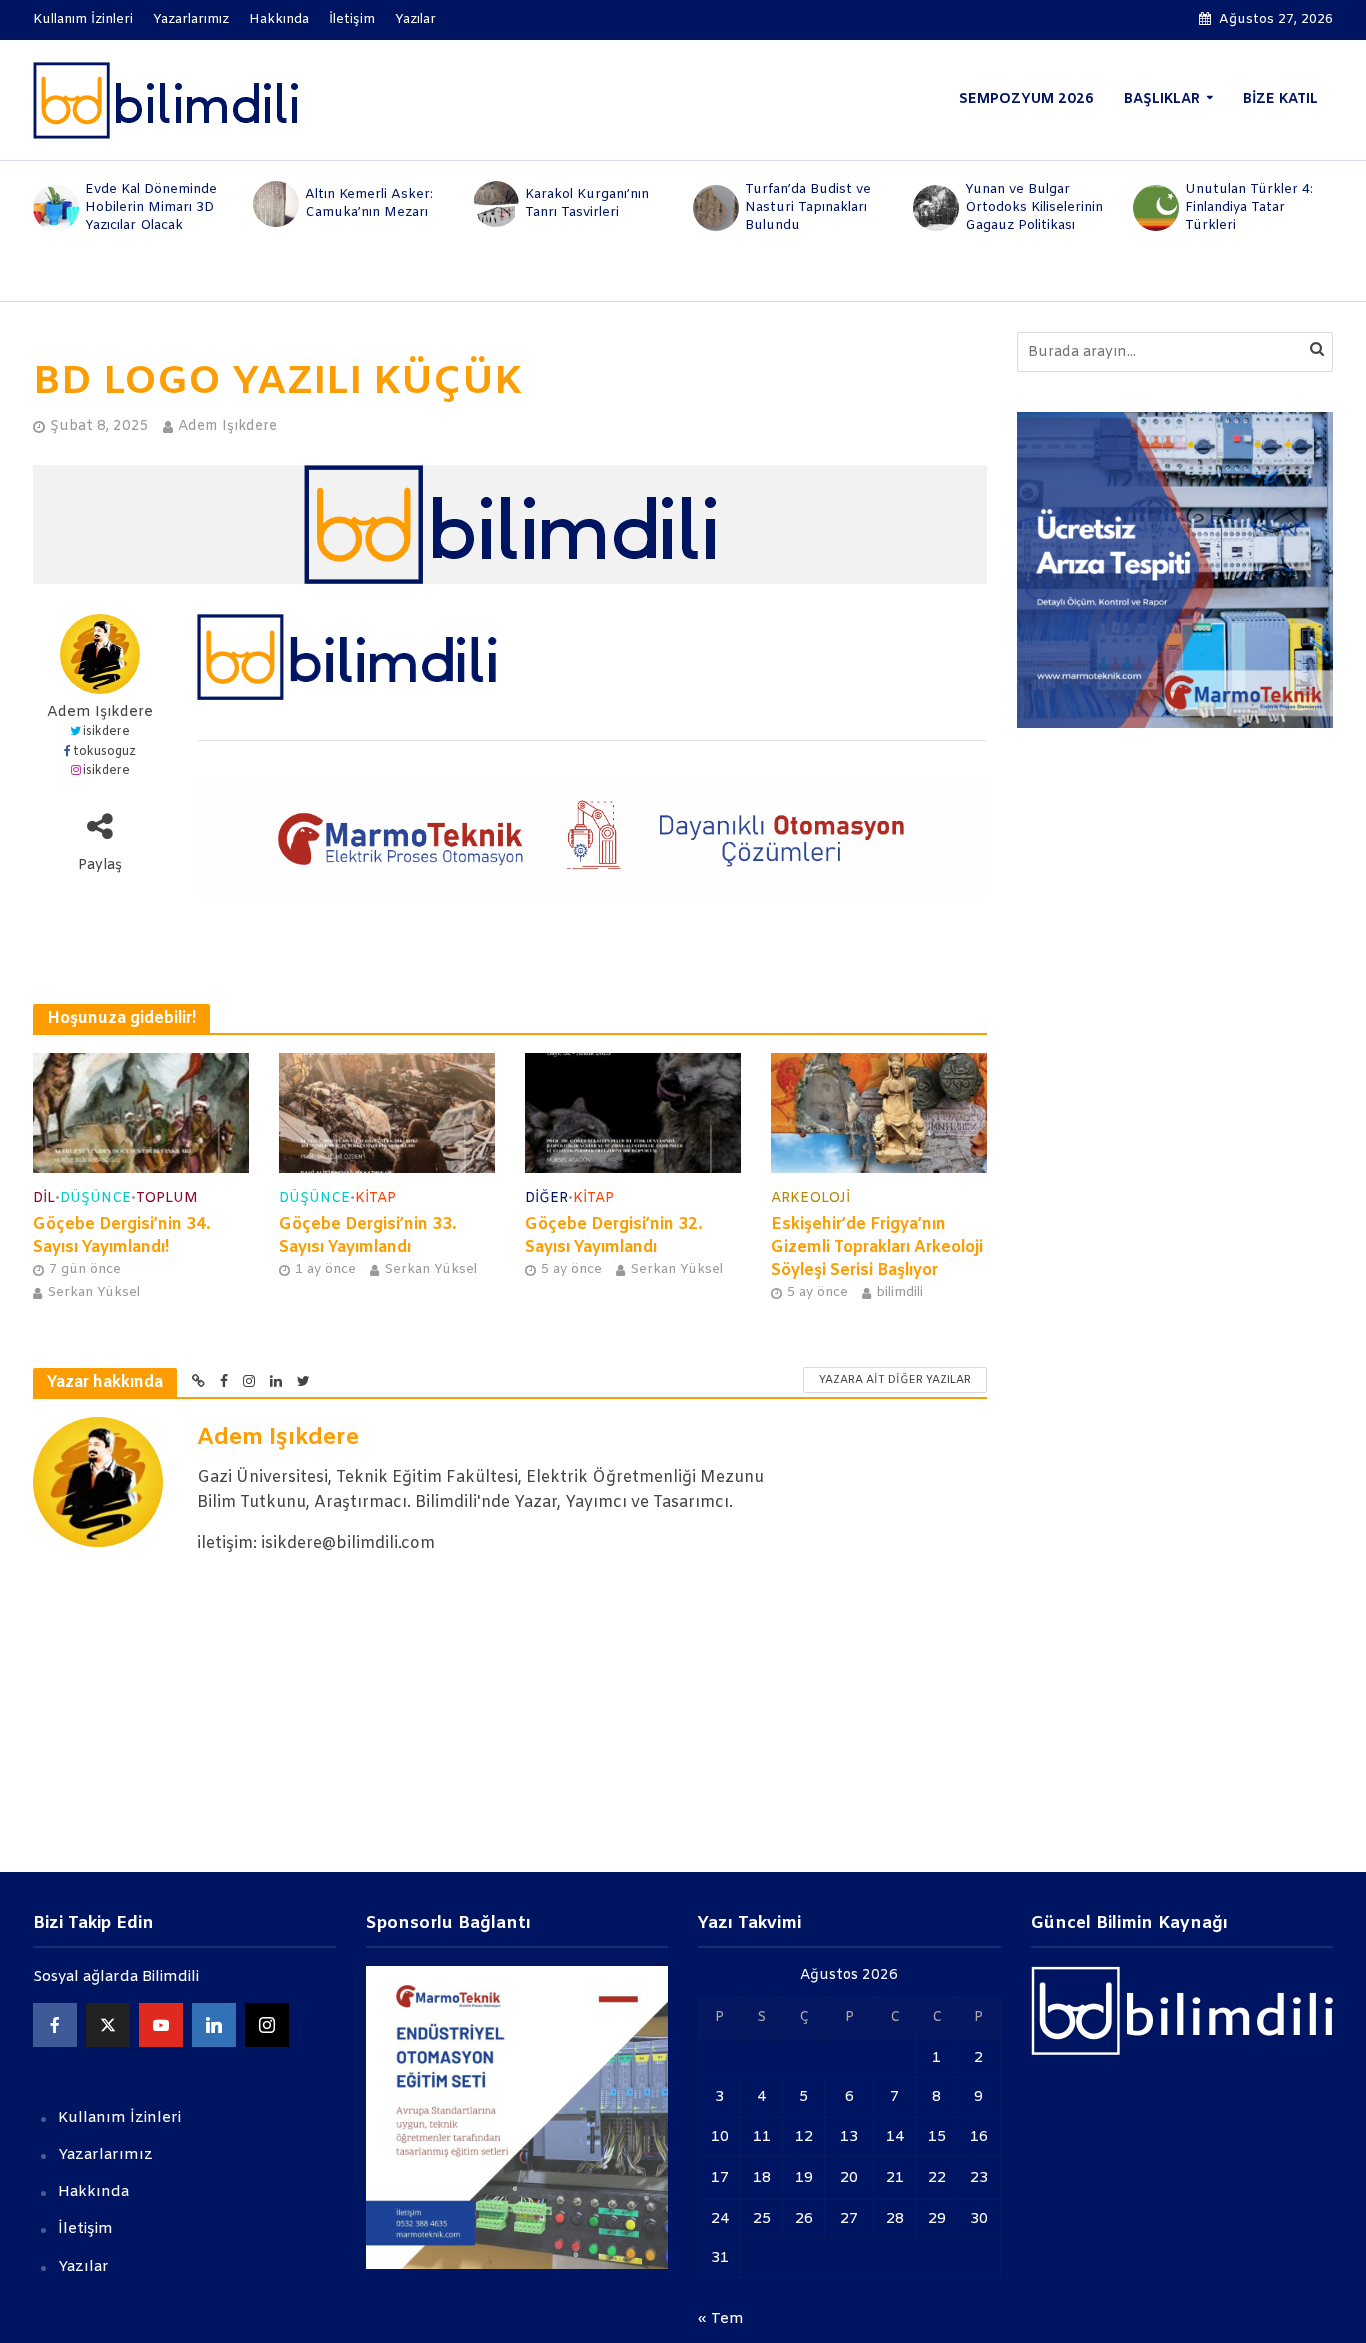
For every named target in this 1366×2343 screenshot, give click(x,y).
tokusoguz (104, 752)
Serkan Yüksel (93, 1292)
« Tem (721, 2319)
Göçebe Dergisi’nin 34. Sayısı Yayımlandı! (122, 1236)
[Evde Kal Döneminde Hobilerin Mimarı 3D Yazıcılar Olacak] (54, 208)
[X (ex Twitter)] (108, 2025)
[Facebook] (55, 2025)
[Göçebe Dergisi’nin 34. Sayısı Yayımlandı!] (141, 1112)
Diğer (546, 1198)
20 (849, 2178)
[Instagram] (267, 2025)
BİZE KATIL (1280, 99)
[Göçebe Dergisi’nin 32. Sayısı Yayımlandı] (633, 1112)
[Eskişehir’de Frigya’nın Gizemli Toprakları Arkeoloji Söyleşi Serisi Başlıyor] (879, 1112)
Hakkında (279, 19)
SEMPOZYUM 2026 (1026, 99)
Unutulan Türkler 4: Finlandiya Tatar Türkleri (1249, 207)
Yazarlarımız (191, 19)
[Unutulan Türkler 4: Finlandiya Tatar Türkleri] (1154, 208)
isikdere (106, 732)
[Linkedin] (214, 2025)
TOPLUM (167, 1198)
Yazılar (415, 19)
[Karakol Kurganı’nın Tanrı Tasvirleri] (494, 204)
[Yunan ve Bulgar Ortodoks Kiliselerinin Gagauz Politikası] (934, 208)
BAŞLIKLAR (1162, 99)
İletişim (352, 19)
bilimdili (899, 1292)
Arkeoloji (810, 1198)
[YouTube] (161, 2025)
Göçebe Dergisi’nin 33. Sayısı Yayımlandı (368, 1236)
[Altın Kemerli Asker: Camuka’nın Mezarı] (274, 204)
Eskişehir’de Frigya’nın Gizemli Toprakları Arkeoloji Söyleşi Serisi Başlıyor (877, 1247)
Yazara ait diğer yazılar (895, 1380)
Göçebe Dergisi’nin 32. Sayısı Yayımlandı (614, 1236)
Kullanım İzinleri (83, 19)
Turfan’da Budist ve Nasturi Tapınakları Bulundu (808, 207)
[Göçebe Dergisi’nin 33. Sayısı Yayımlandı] (387, 1112)
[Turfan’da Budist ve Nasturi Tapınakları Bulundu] (714, 208)
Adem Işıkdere (227, 426)
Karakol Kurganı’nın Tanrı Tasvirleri (587, 203)
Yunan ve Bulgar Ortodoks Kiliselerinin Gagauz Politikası (1034, 207)
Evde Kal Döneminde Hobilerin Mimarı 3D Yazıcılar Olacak (151, 207)
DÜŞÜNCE (95, 1198)
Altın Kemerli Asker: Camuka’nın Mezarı (369, 203)
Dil (44, 1198)
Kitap (375, 1198)
